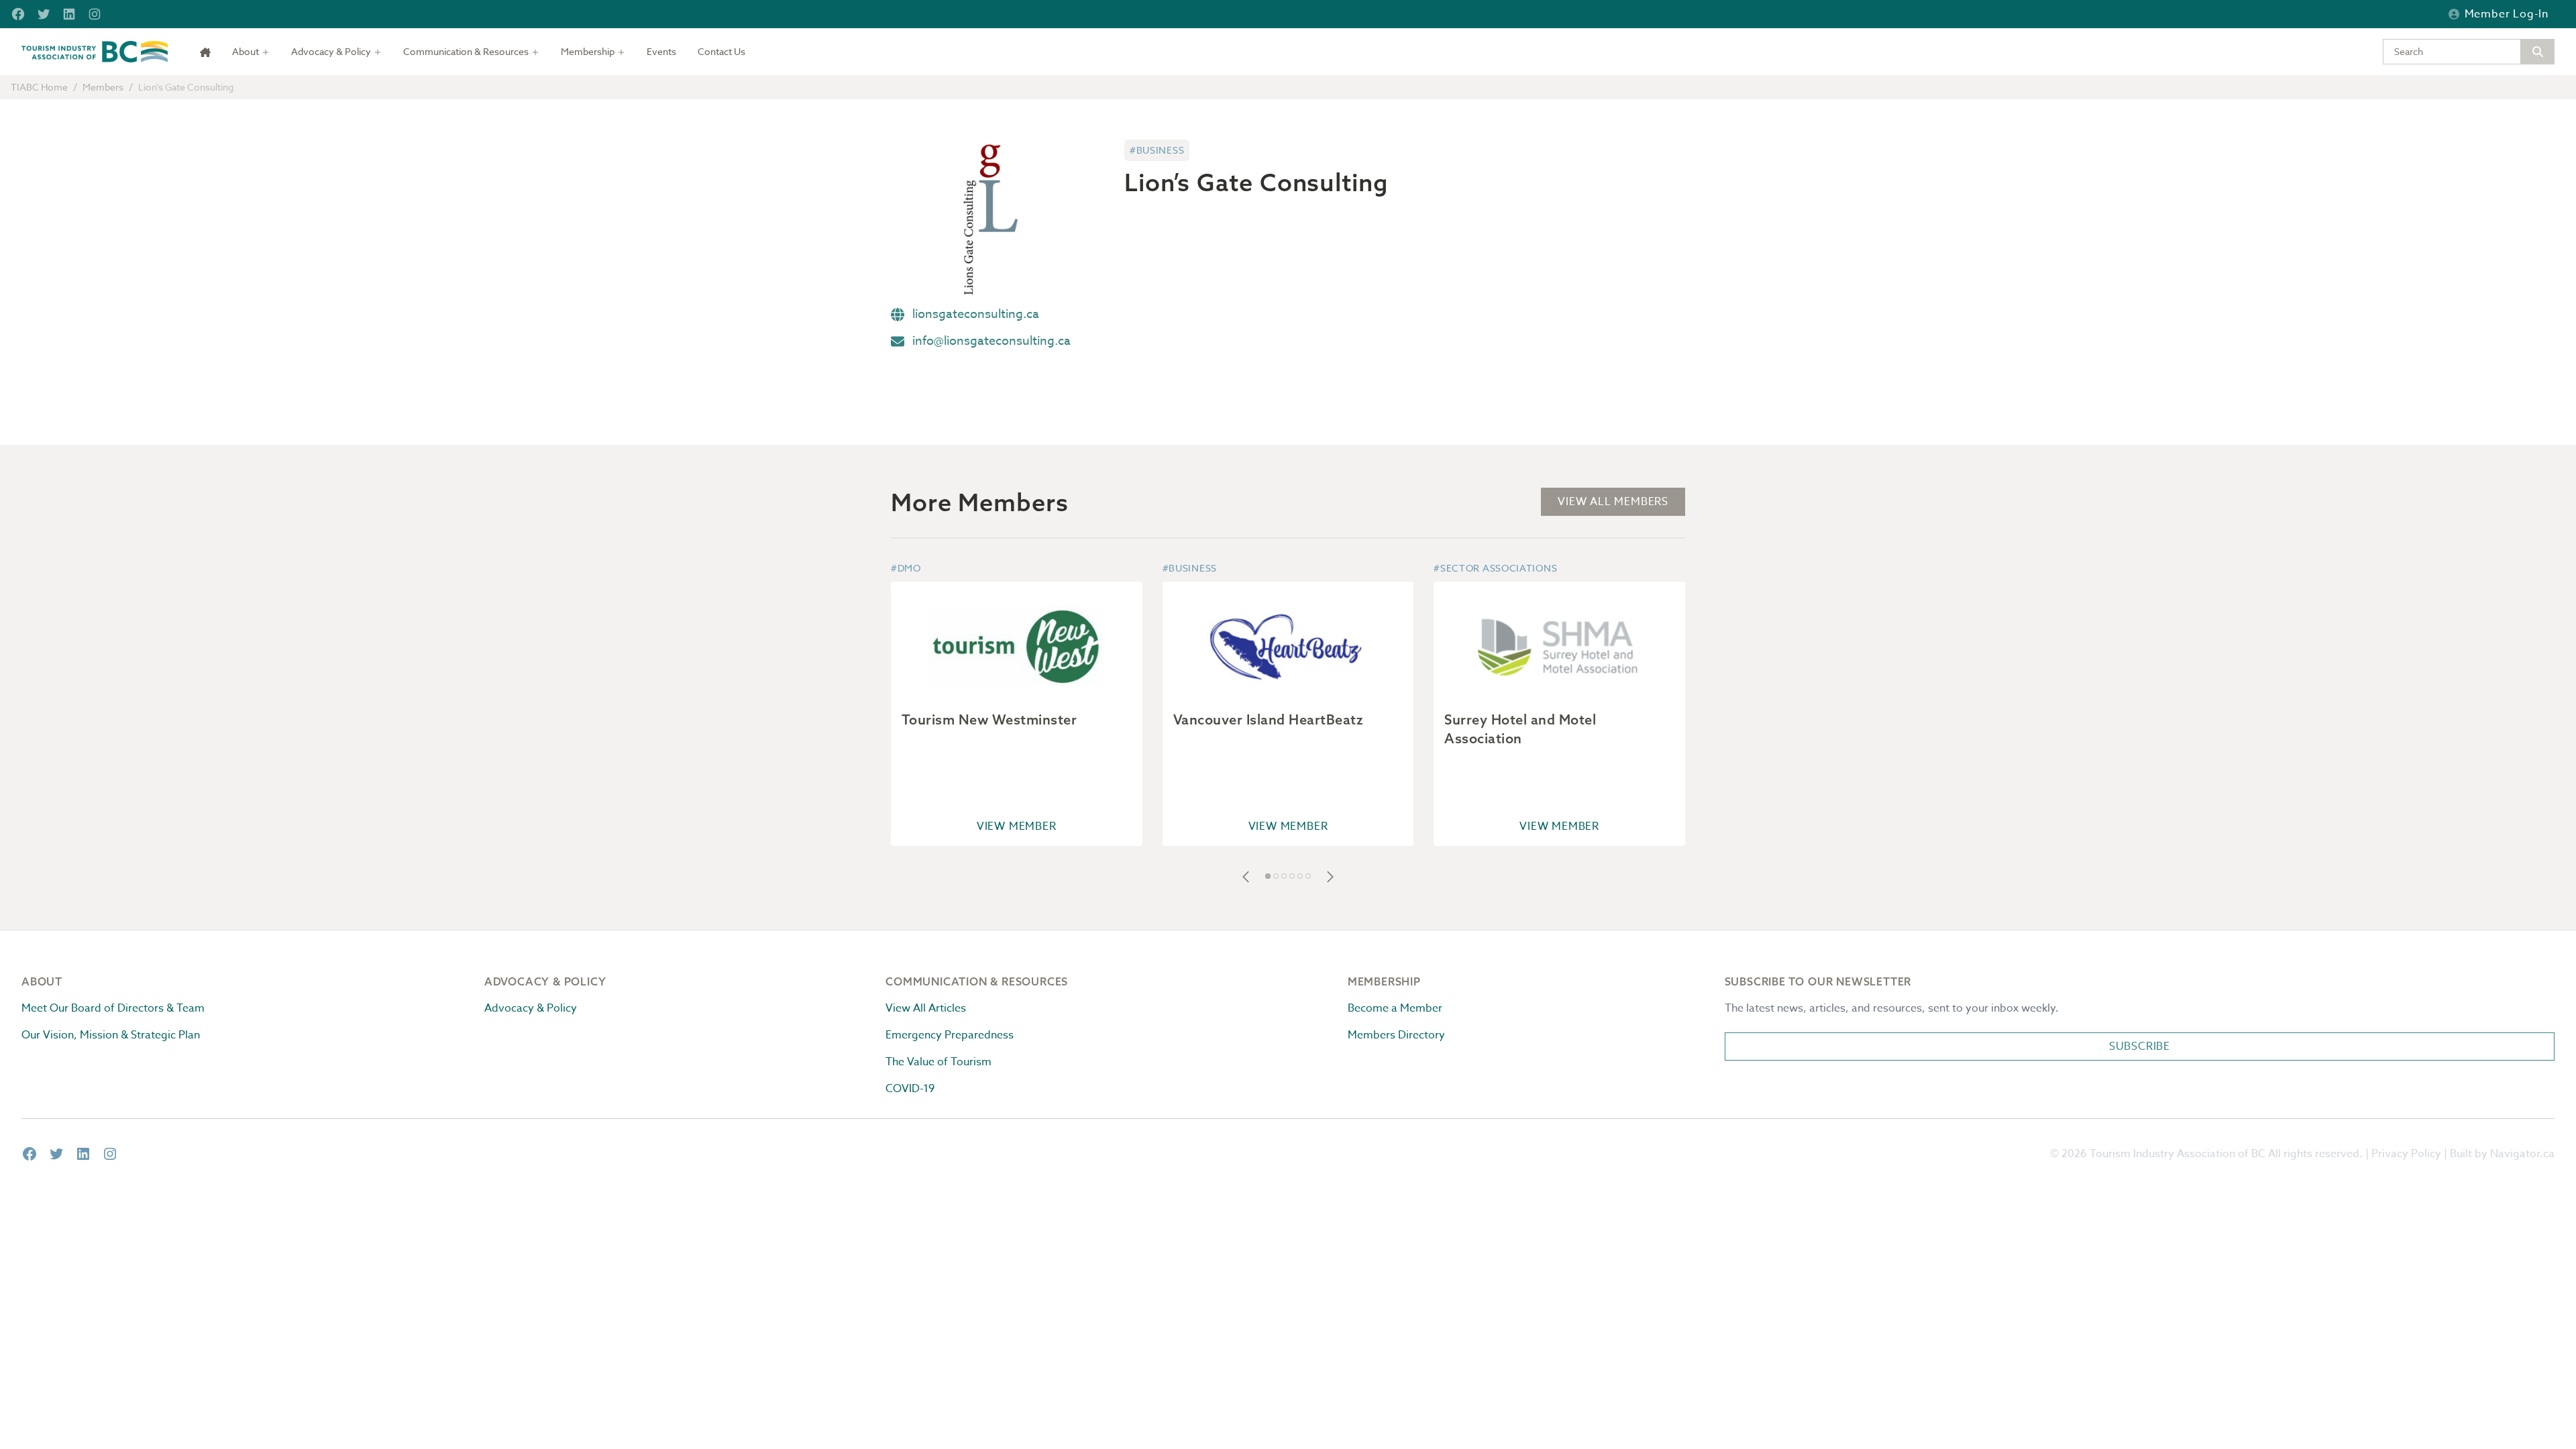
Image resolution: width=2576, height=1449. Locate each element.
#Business (1157, 150)
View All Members (1613, 502)
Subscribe (2140, 1046)
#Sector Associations (1495, 568)
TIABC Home (39, 87)
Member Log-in (2507, 14)
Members (103, 87)
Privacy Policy (2406, 1154)
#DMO (906, 568)
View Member (1017, 826)
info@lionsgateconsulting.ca (991, 341)
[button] (1246, 877)
